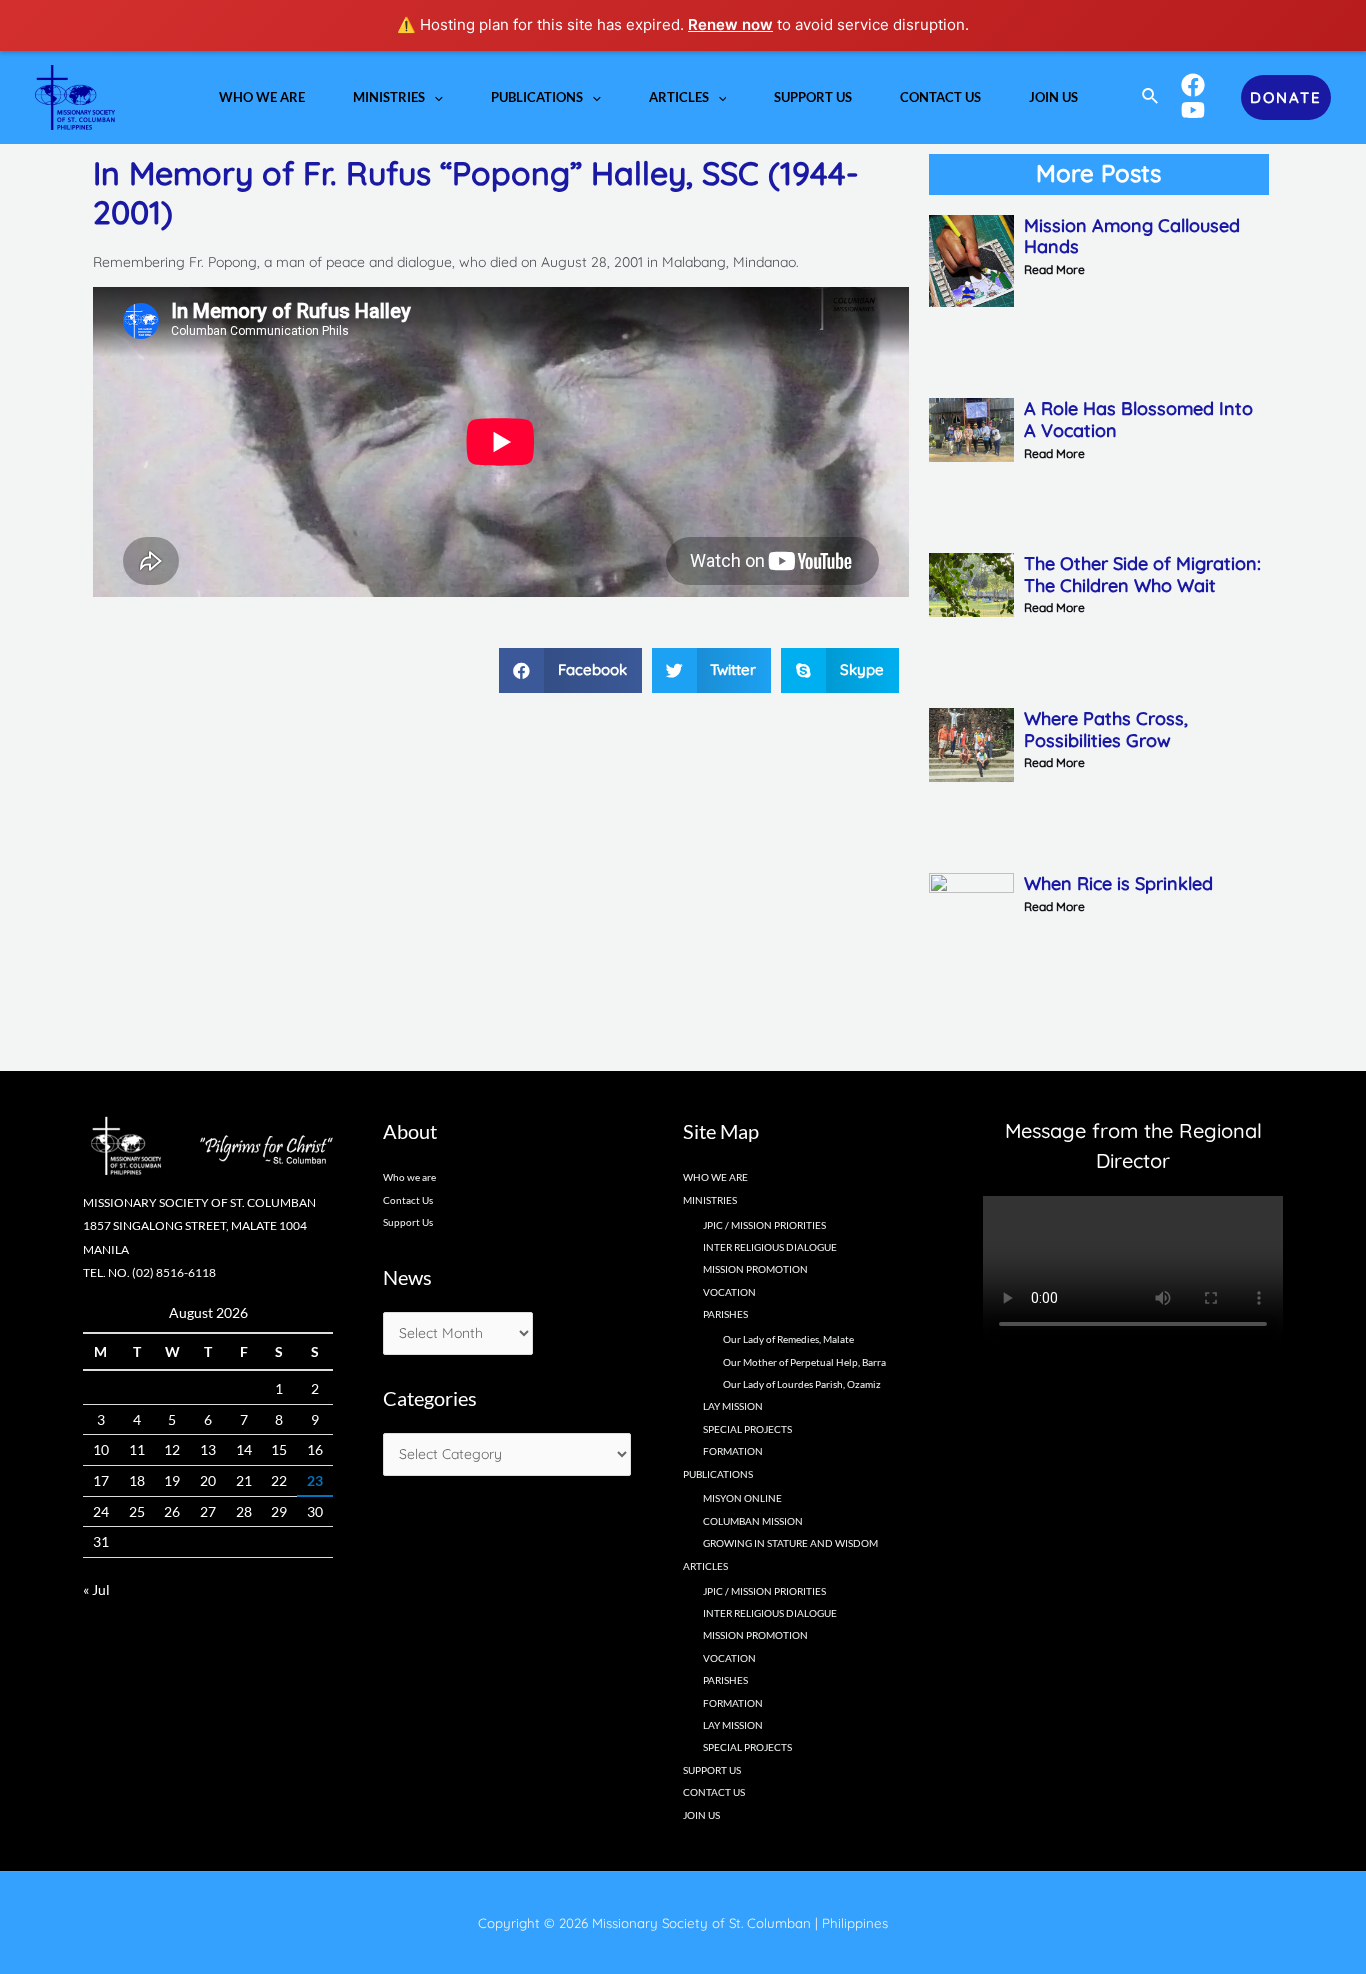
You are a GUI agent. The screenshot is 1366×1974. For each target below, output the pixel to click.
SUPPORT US (712, 1770)
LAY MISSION (733, 1406)
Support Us (408, 1222)
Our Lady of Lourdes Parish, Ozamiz (802, 1384)
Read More (1054, 269)
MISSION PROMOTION (755, 1269)
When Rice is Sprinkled (1118, 883)
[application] (434, 97)
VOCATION (729, 1292)
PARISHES (725, 1680)
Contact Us (408, 1200)
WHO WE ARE (715, 1177)
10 (101, 1449)
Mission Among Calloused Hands (1132, 236)
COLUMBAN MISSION (753, 1521)
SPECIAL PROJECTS (747, 1429)
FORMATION (733, 1451)
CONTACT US (714, 1792)
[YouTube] (1193, 110)
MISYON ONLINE (742, 1498)
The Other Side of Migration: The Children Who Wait (1142, 574)
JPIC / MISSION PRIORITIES (764, 1225)
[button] (570, 670)
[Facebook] (1193, 85)
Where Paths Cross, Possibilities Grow (1106, 729)
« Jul (96, 1589)
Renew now (730, 24)
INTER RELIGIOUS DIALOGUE (770, 1247)
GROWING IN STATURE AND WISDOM (790, 1543)
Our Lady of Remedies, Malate (788, 1339)
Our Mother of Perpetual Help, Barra (804, 1362)
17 (101, 1480)
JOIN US (701, 1815)
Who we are (409, 1177)
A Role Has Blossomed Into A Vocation (1138, 419)
